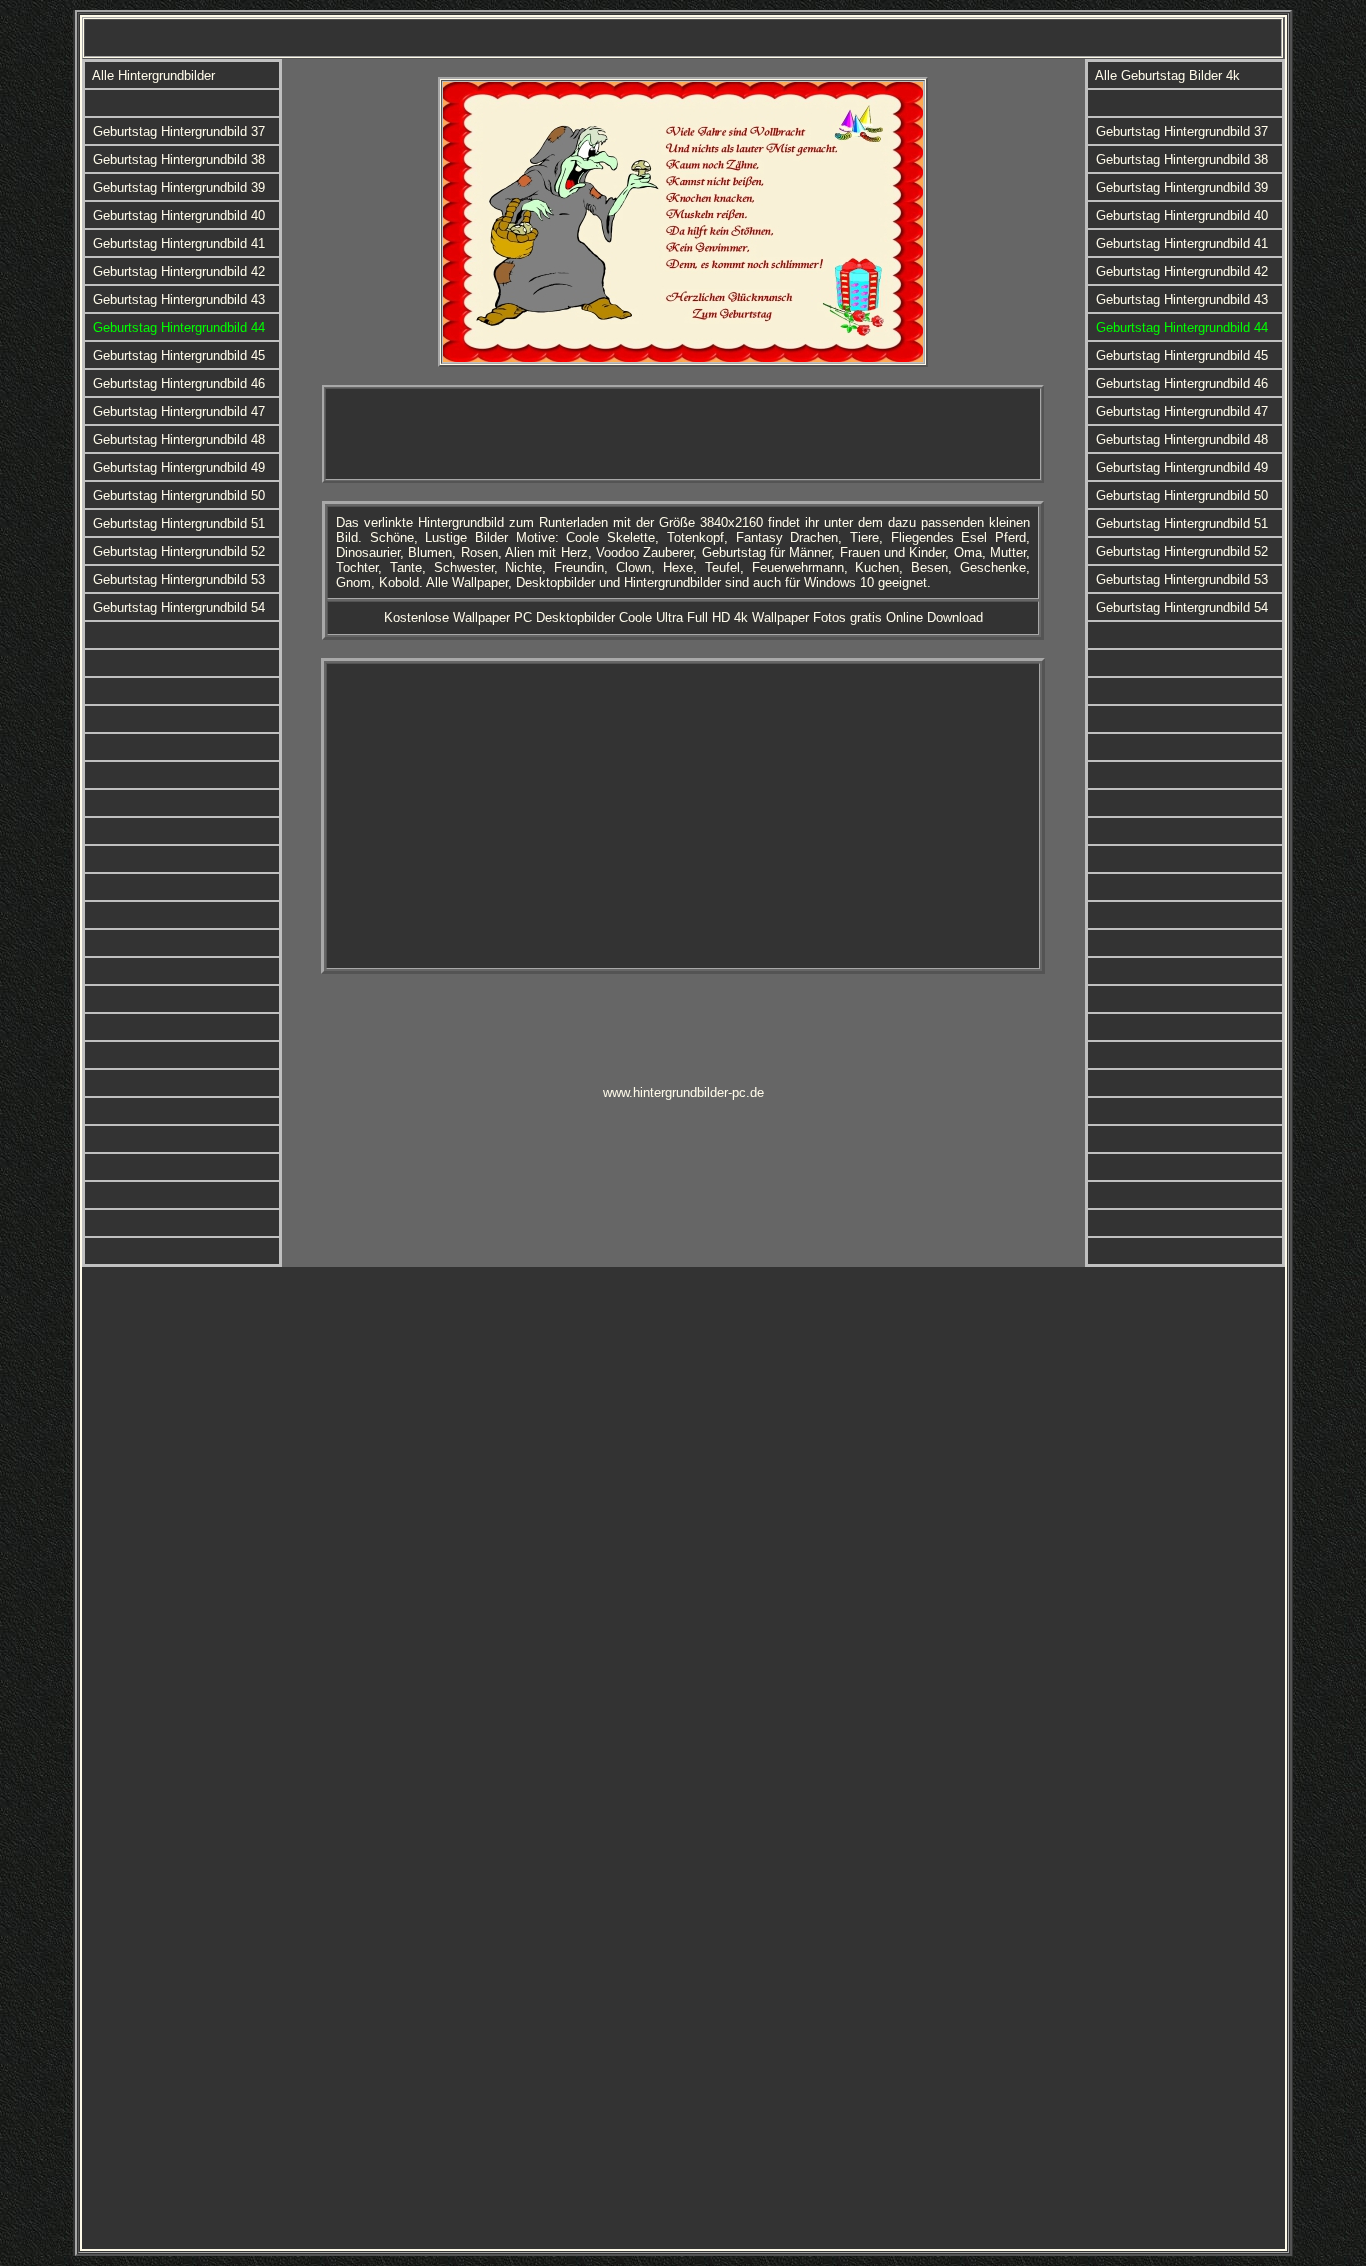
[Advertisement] (683, 434)
